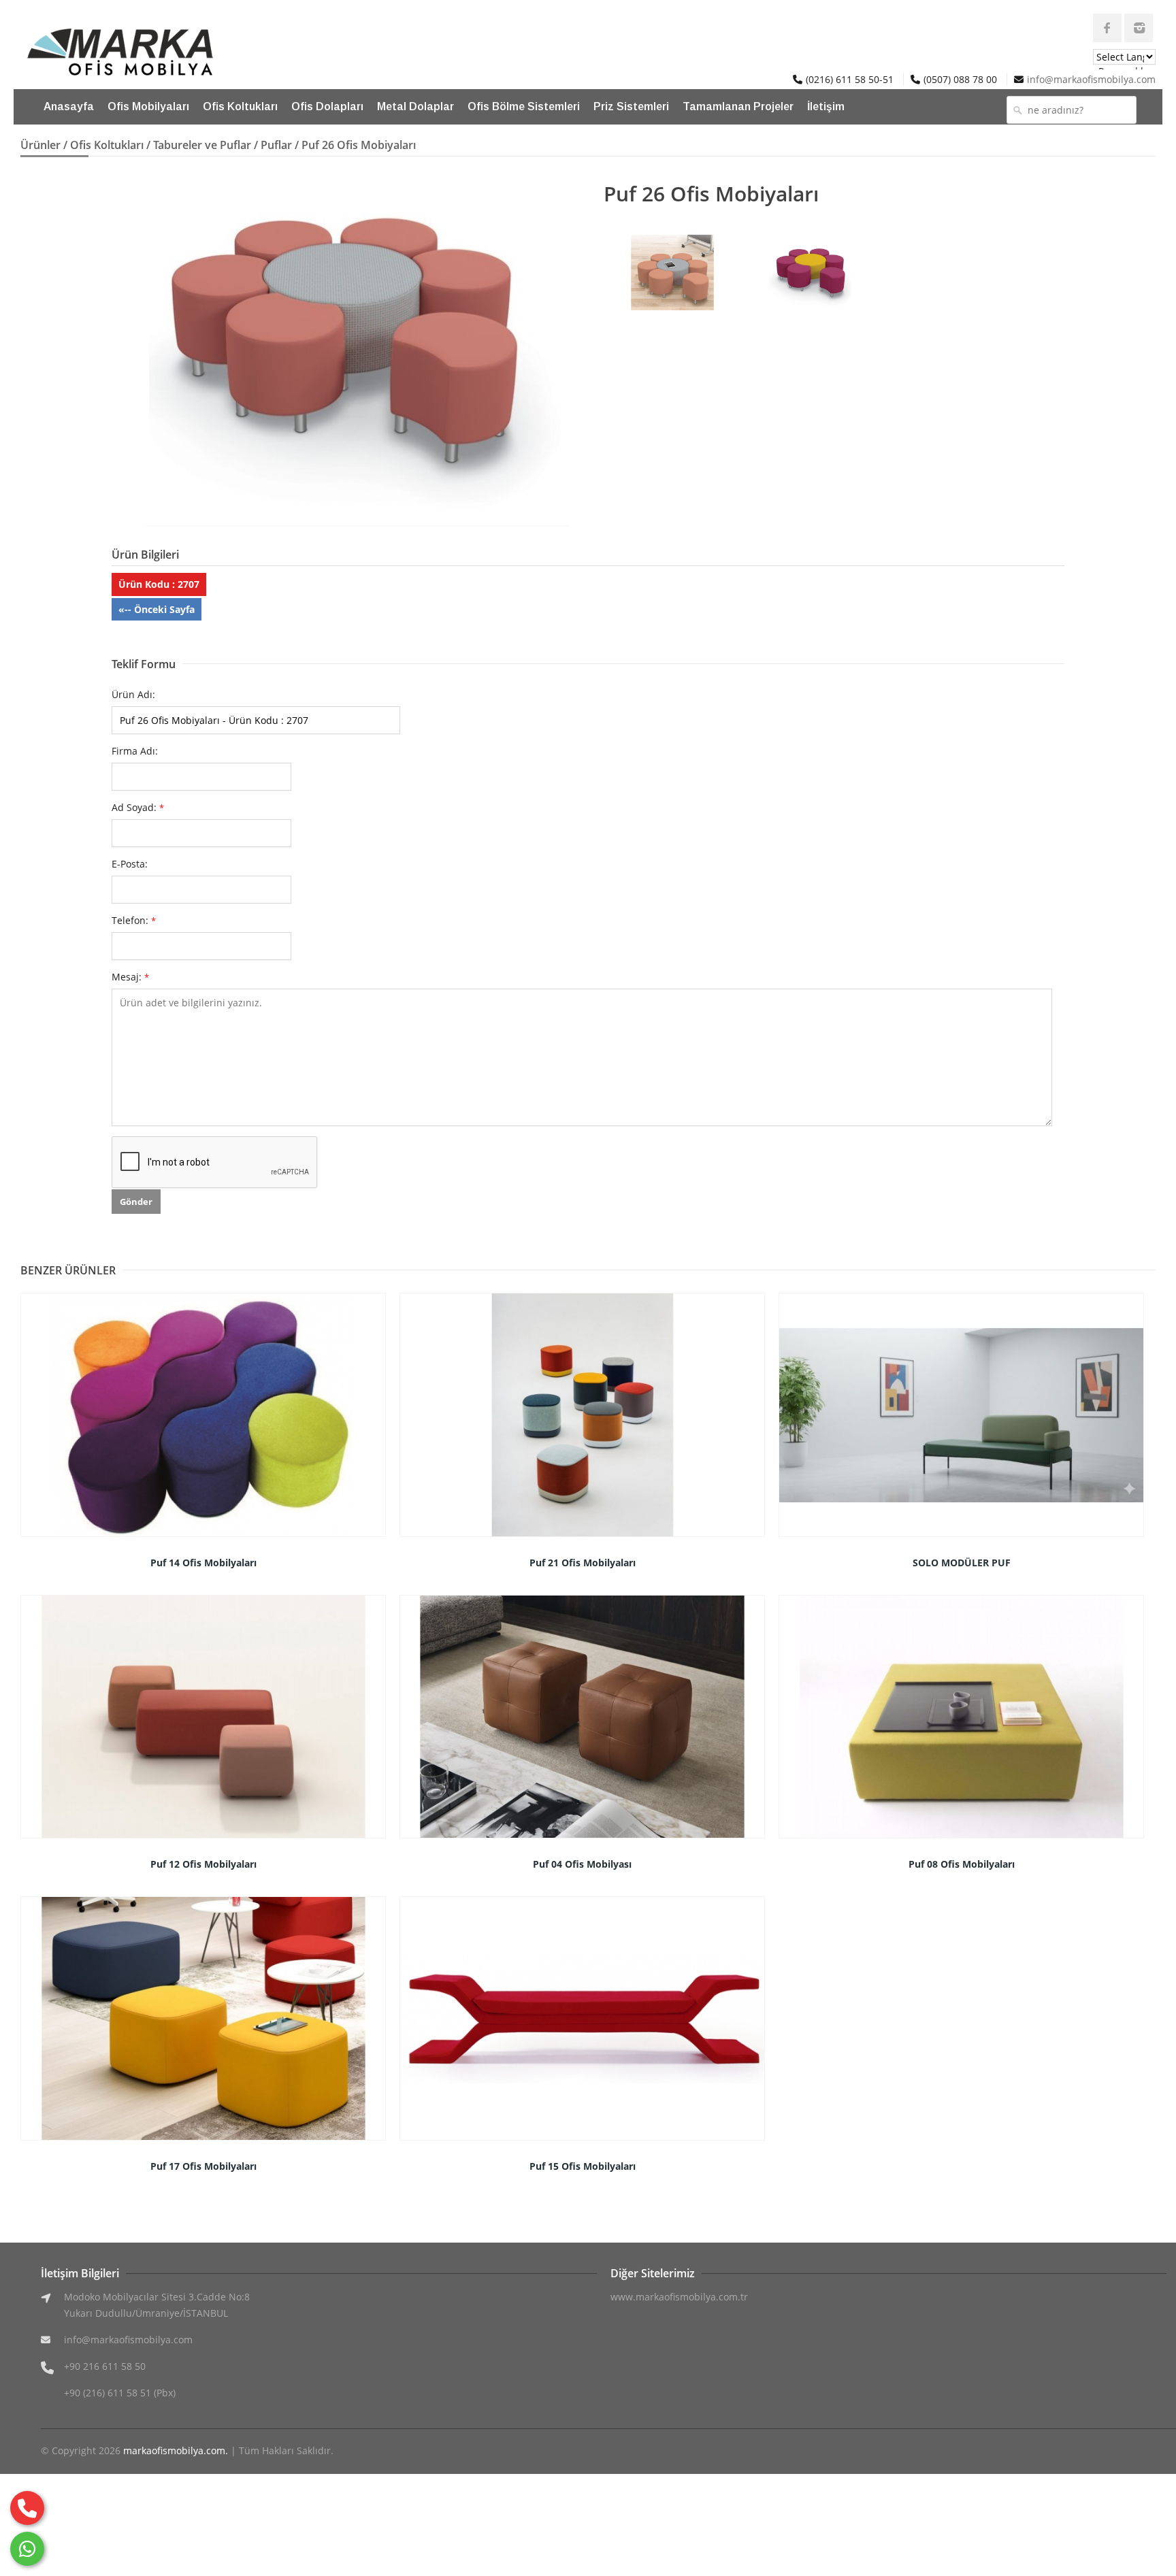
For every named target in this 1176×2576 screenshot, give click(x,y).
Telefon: (134, 920)
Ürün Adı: (133, 694)
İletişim (826, 106)
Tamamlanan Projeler (738, 106)
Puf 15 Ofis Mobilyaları (583, 2166)
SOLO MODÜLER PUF (962, 1563)
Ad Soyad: (138, 807)
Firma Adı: (135, 751)
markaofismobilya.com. (176, 2450)
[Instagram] (1139, 28)
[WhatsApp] (27, 2549)
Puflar (276, 145)
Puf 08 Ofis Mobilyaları (962, 1864)
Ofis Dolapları (327, 106)
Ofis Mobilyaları (148, 106)
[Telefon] (27, 2508)
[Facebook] (1107, 28)
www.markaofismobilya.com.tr (679, 2297)
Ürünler (40, 145)
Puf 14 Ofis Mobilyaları (203, 1563)
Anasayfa (69, 106)
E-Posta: (130, 864)
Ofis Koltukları (240, 106)
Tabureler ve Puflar (202, 145)
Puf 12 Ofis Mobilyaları (203, 1864)
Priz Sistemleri (631, 106)
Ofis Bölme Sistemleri (524, 106)
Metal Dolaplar (415, 106)
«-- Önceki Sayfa (157, 609)
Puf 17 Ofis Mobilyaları (203, 2166)
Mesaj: (130, 977)
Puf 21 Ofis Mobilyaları (583, 1563)
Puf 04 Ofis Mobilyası (582, 1864)
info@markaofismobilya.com (1091, 79)
